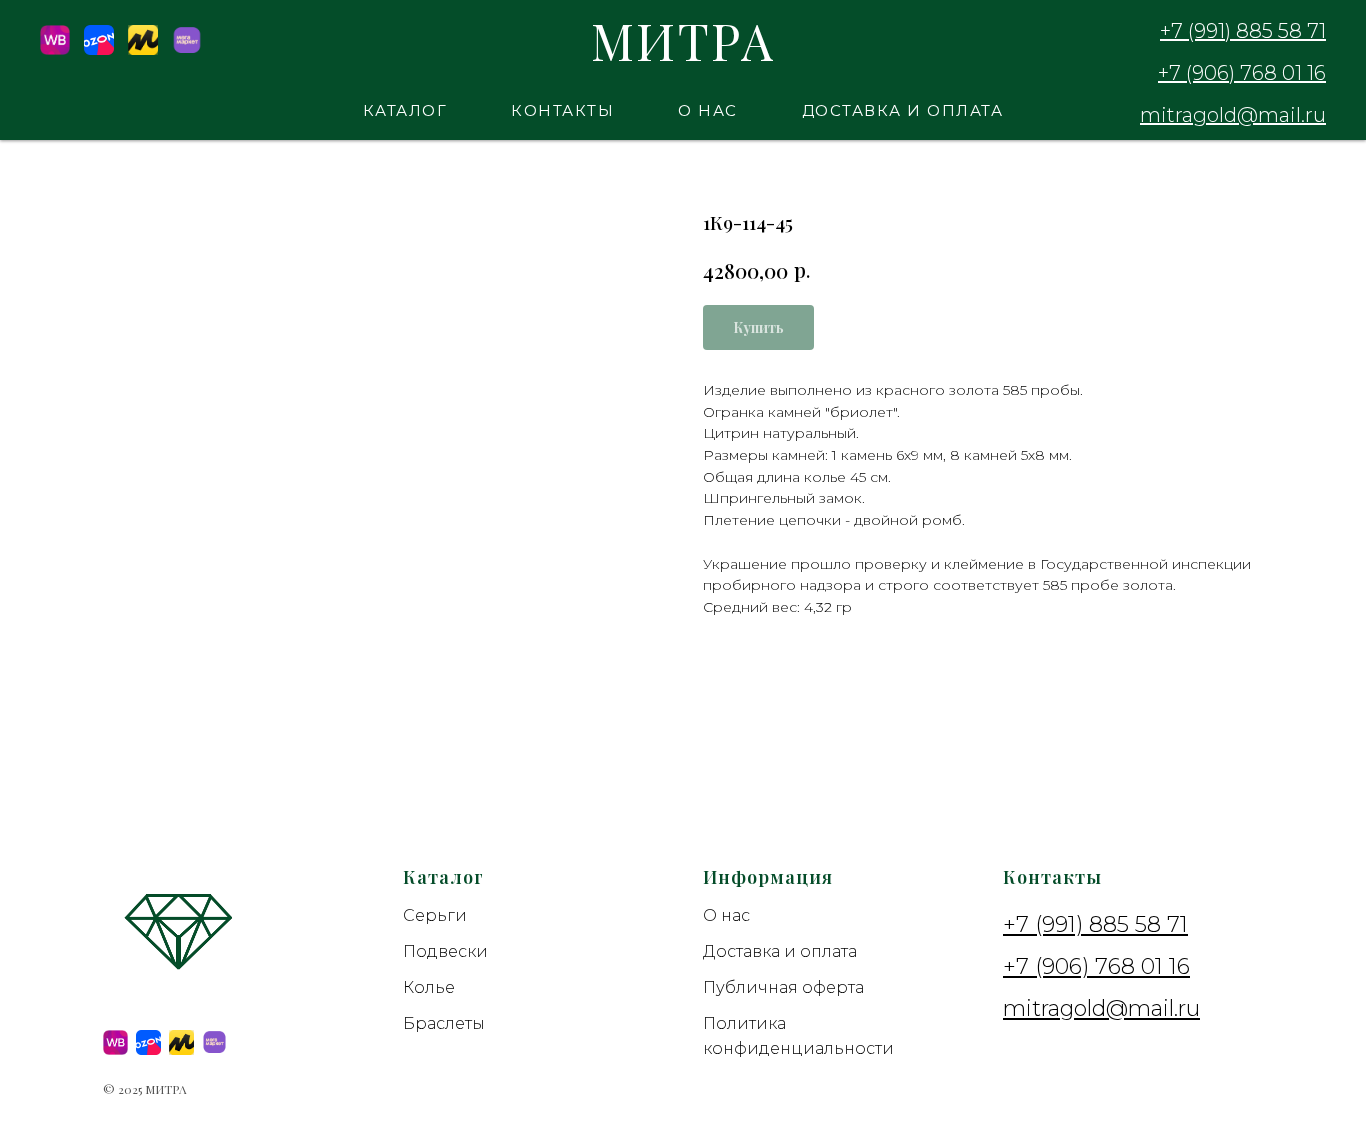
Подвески (445, 951)
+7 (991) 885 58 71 (1243, 31)
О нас (708, 110)
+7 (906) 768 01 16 (1242, 73)
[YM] (143, 49)
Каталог (405, 110)
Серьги (435, 915)
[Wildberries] (55, 49)
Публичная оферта (783, 987)
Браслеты (444, 1023)
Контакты (562, 110)
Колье (429, 987)
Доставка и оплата (903, 110)
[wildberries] (115, 1042)
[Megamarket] (187, 49)
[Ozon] (99, 49)
